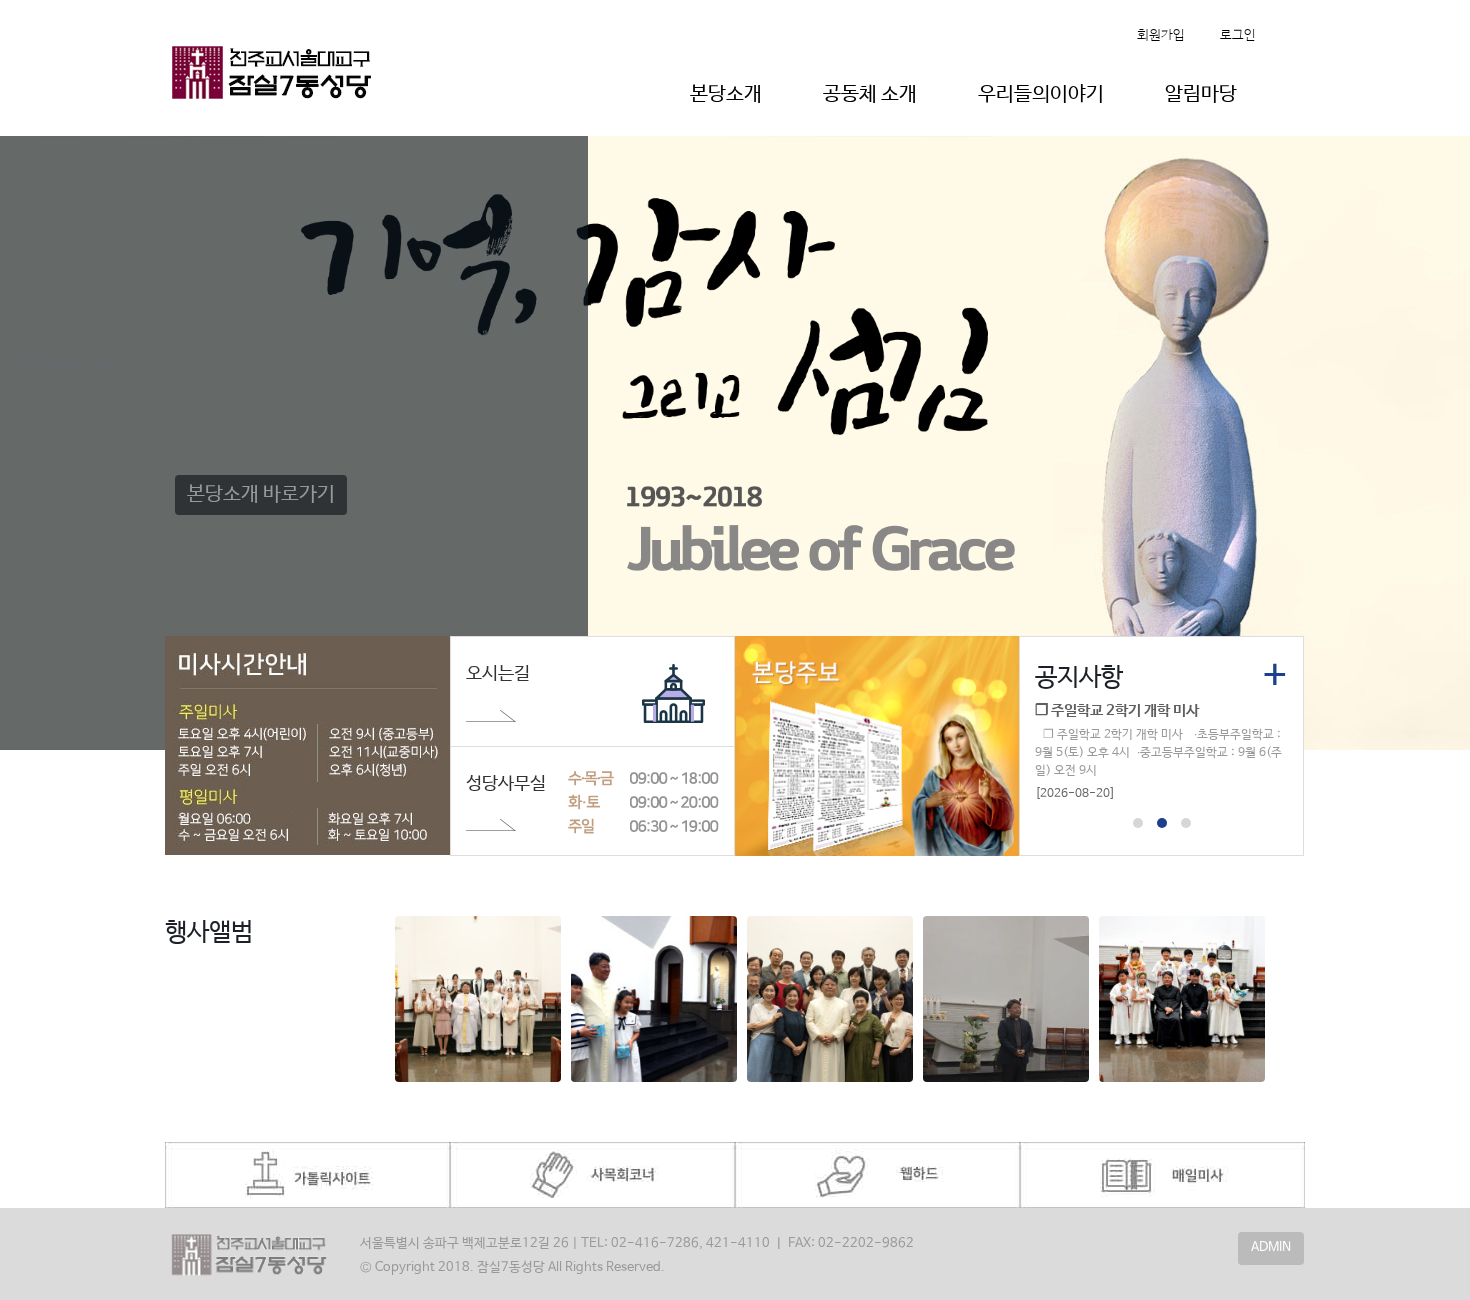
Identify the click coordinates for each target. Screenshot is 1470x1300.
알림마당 (1201, 94)
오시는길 (498, 674)
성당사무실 (506, 784)
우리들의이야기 (1041, 94)
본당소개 (726, 94)
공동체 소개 (870, 94)
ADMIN (1271, 1247)
